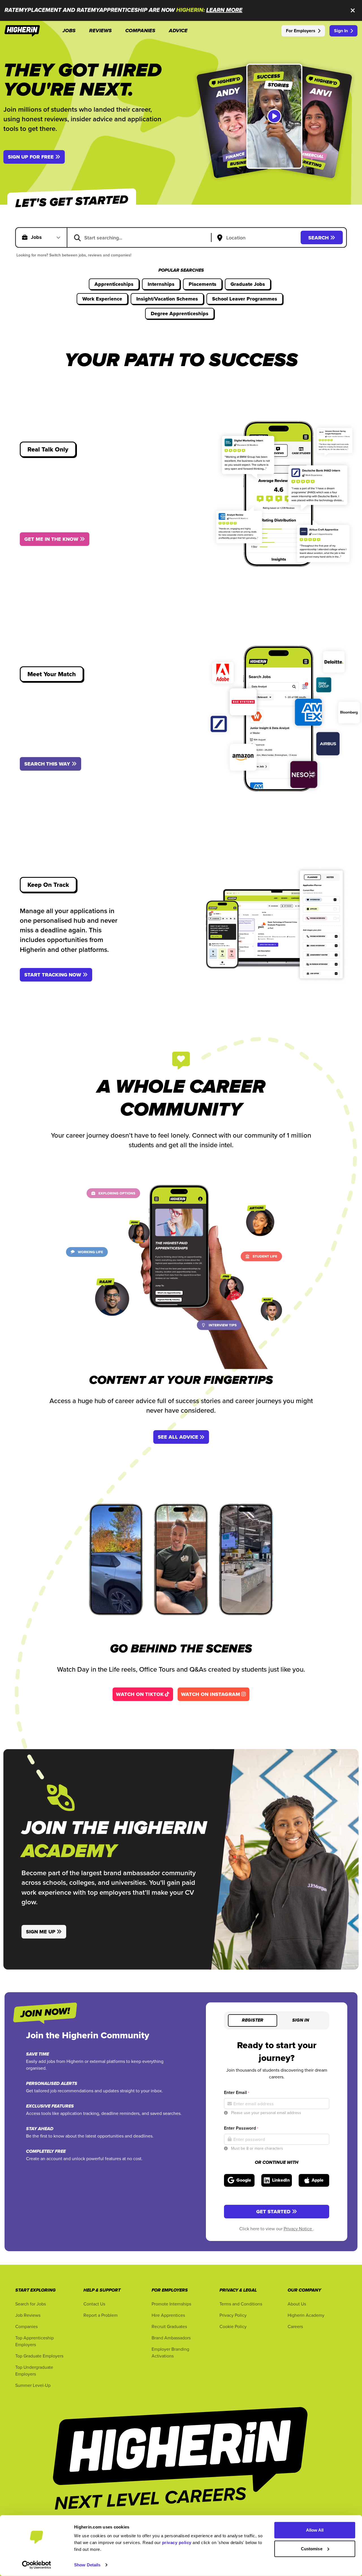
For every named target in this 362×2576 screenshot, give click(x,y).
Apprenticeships (114, 284)
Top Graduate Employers (39, 2356)
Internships (161, 284)
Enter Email (237, 2092)
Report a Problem (101, 2315)
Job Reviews (28, 2315)
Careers (295, 2326)
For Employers (301, 31)
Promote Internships (171, 2304)
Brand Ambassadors (171, 2338)
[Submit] (77, 237)
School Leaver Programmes (245, 299)
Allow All (315, 2530)
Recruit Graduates (169, 2326)
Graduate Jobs (248, 284)
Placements (202, 284)
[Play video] (274, 116)
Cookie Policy (233, 2326)
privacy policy (177, 2542)
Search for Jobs (31, 2304)
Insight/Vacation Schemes (167, 299)
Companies (26, 2326)
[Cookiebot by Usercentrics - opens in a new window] (37, 2565)
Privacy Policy (233, 2315)
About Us (297, 2304)
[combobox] (143, 237)
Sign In (341, 31)
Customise (312, 2548)
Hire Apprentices (168, 2315)
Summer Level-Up (33, 2385)
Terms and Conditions (241, 2304)
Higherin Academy (306, 2315)
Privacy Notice (298, 2229)
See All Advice (178, 1437)
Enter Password (241, 2128)
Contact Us (94, 2304)
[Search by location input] (257, 238)
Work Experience (102, 299)
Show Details (87, 2565)
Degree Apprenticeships (180, 314)
